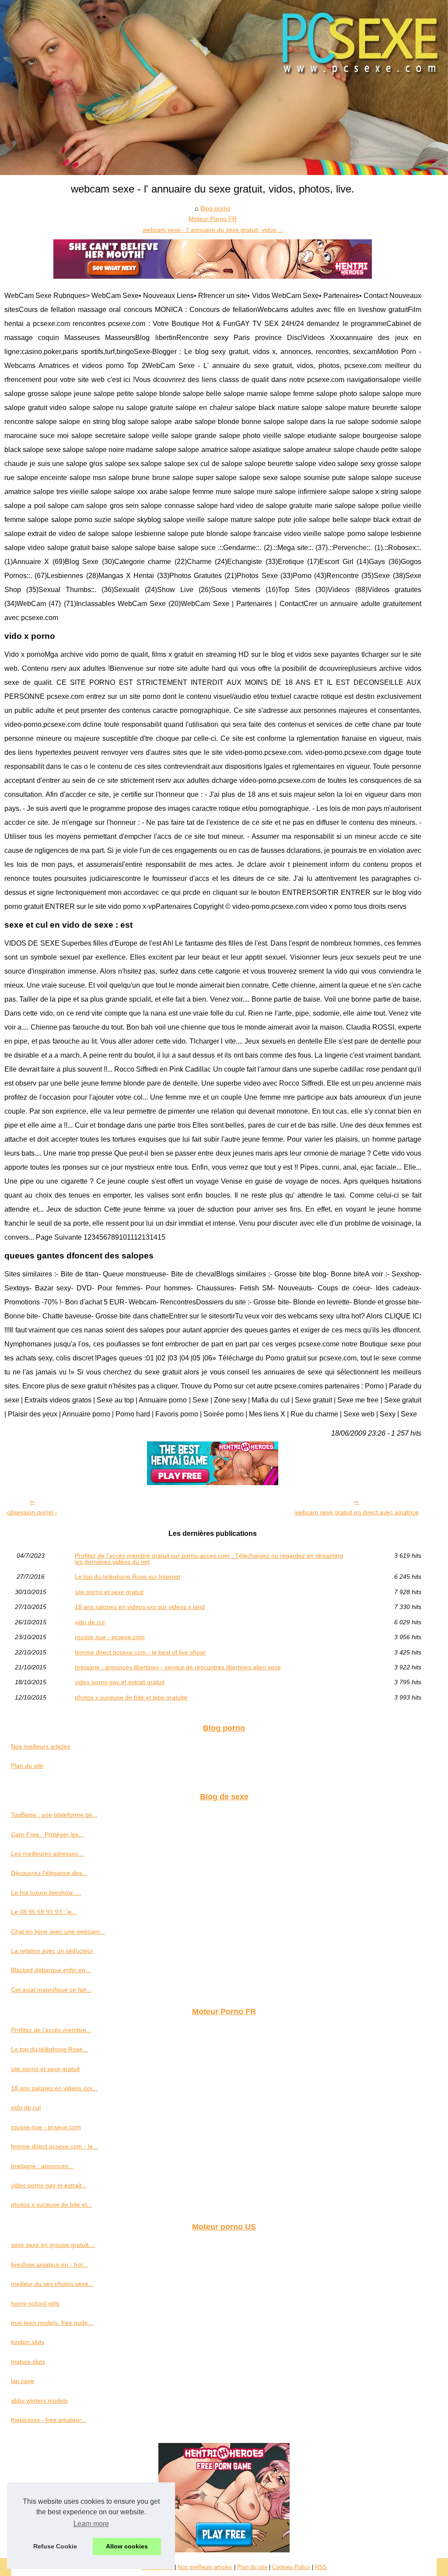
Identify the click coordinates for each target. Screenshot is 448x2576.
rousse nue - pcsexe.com (110, 1637)
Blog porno (215, 208)
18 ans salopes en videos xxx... (54, 2088)
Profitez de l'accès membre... (51, 2030)
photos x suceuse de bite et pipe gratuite (131, 1697)
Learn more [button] (91, 2524)
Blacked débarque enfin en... (51, 1970)
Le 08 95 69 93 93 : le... (44, 1912)
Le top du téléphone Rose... (49, 2049)
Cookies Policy (291, 2567)
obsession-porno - (32, 1512)
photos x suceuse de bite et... (52, 2204)
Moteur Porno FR (213, 219)
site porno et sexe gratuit (109, 1592)
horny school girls (35, 2303)
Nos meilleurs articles (40, 1746)
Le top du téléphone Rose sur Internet (128, 1577)
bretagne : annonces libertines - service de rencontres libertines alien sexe (178, 1667)
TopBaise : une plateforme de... (54, 1815)
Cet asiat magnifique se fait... (51, 1990)
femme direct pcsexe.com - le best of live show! (140, 1652)
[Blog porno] (224, 88)
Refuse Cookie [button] (55, 2546)
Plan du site (27, 1766)
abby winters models (39, 2401)
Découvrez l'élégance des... (49, 1873)
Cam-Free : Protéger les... (47, 1834)
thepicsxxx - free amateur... (49, 2420)
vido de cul (90, 1622)
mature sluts (28, 2362)
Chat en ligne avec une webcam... (58, 1931)
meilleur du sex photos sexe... (52, 2284)
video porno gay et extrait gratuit (120, 1682)
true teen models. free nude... (52, 2323)
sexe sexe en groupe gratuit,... (53, 2245)
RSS (321, 2567)
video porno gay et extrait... (49, 2185)
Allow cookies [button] (127, 2546)
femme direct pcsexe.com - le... (54, 2146)
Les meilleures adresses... (47, 1854)
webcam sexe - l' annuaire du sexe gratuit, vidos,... (213, 230)
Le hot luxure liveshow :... (46, 1893)
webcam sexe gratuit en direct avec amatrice (357, 1512)
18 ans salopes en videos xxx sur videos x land (140, 1607)
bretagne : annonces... (42, 2166)
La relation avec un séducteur (52, 1951)
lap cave (23, 2381)
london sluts (28, 2342)
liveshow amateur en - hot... (49, 2264)
